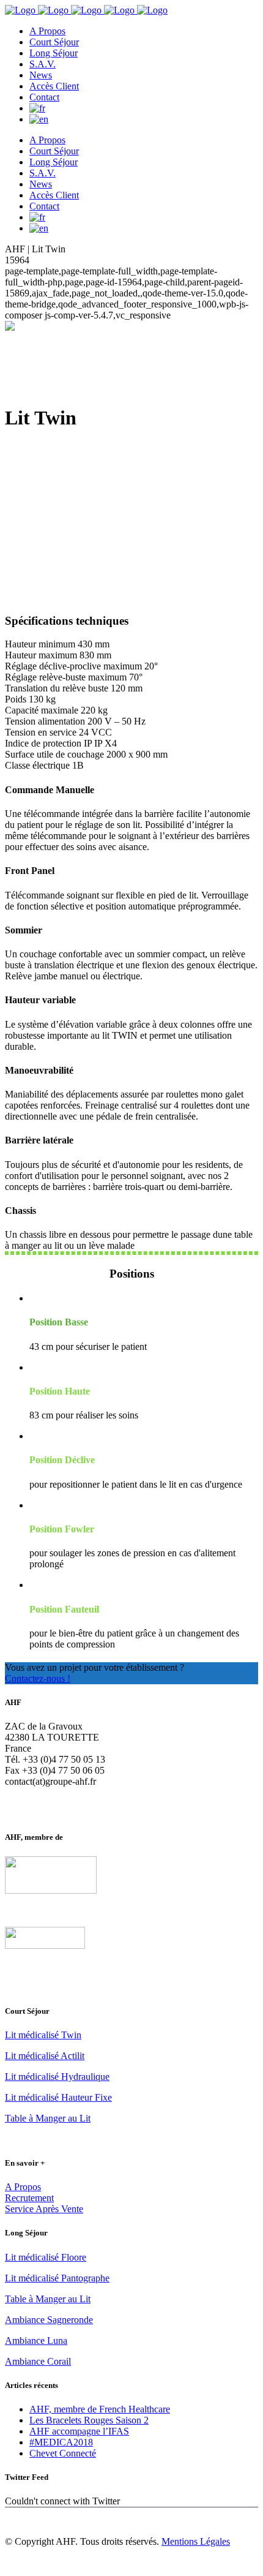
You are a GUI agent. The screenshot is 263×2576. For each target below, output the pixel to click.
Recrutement (29, 2198)
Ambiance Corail (38, 2361)
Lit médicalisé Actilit (45, 2056)
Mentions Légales (196, 2541)
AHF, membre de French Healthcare (100, 2409)
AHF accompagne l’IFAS (79, 2431)
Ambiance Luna (36, 2341)
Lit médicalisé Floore (46, 2257)
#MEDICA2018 (61, 2442)
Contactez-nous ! (38, 1678)
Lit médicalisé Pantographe (57, 2278)
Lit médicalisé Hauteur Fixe (58, 2097)
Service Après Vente (44, 2209)
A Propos (23, 2187)
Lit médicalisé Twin (43, 2035)
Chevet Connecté (63, 2453)
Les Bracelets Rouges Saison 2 (89, 2420)
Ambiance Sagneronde (49, 2320)
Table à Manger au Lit (48, 2118)
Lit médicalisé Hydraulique (57, 2077)
